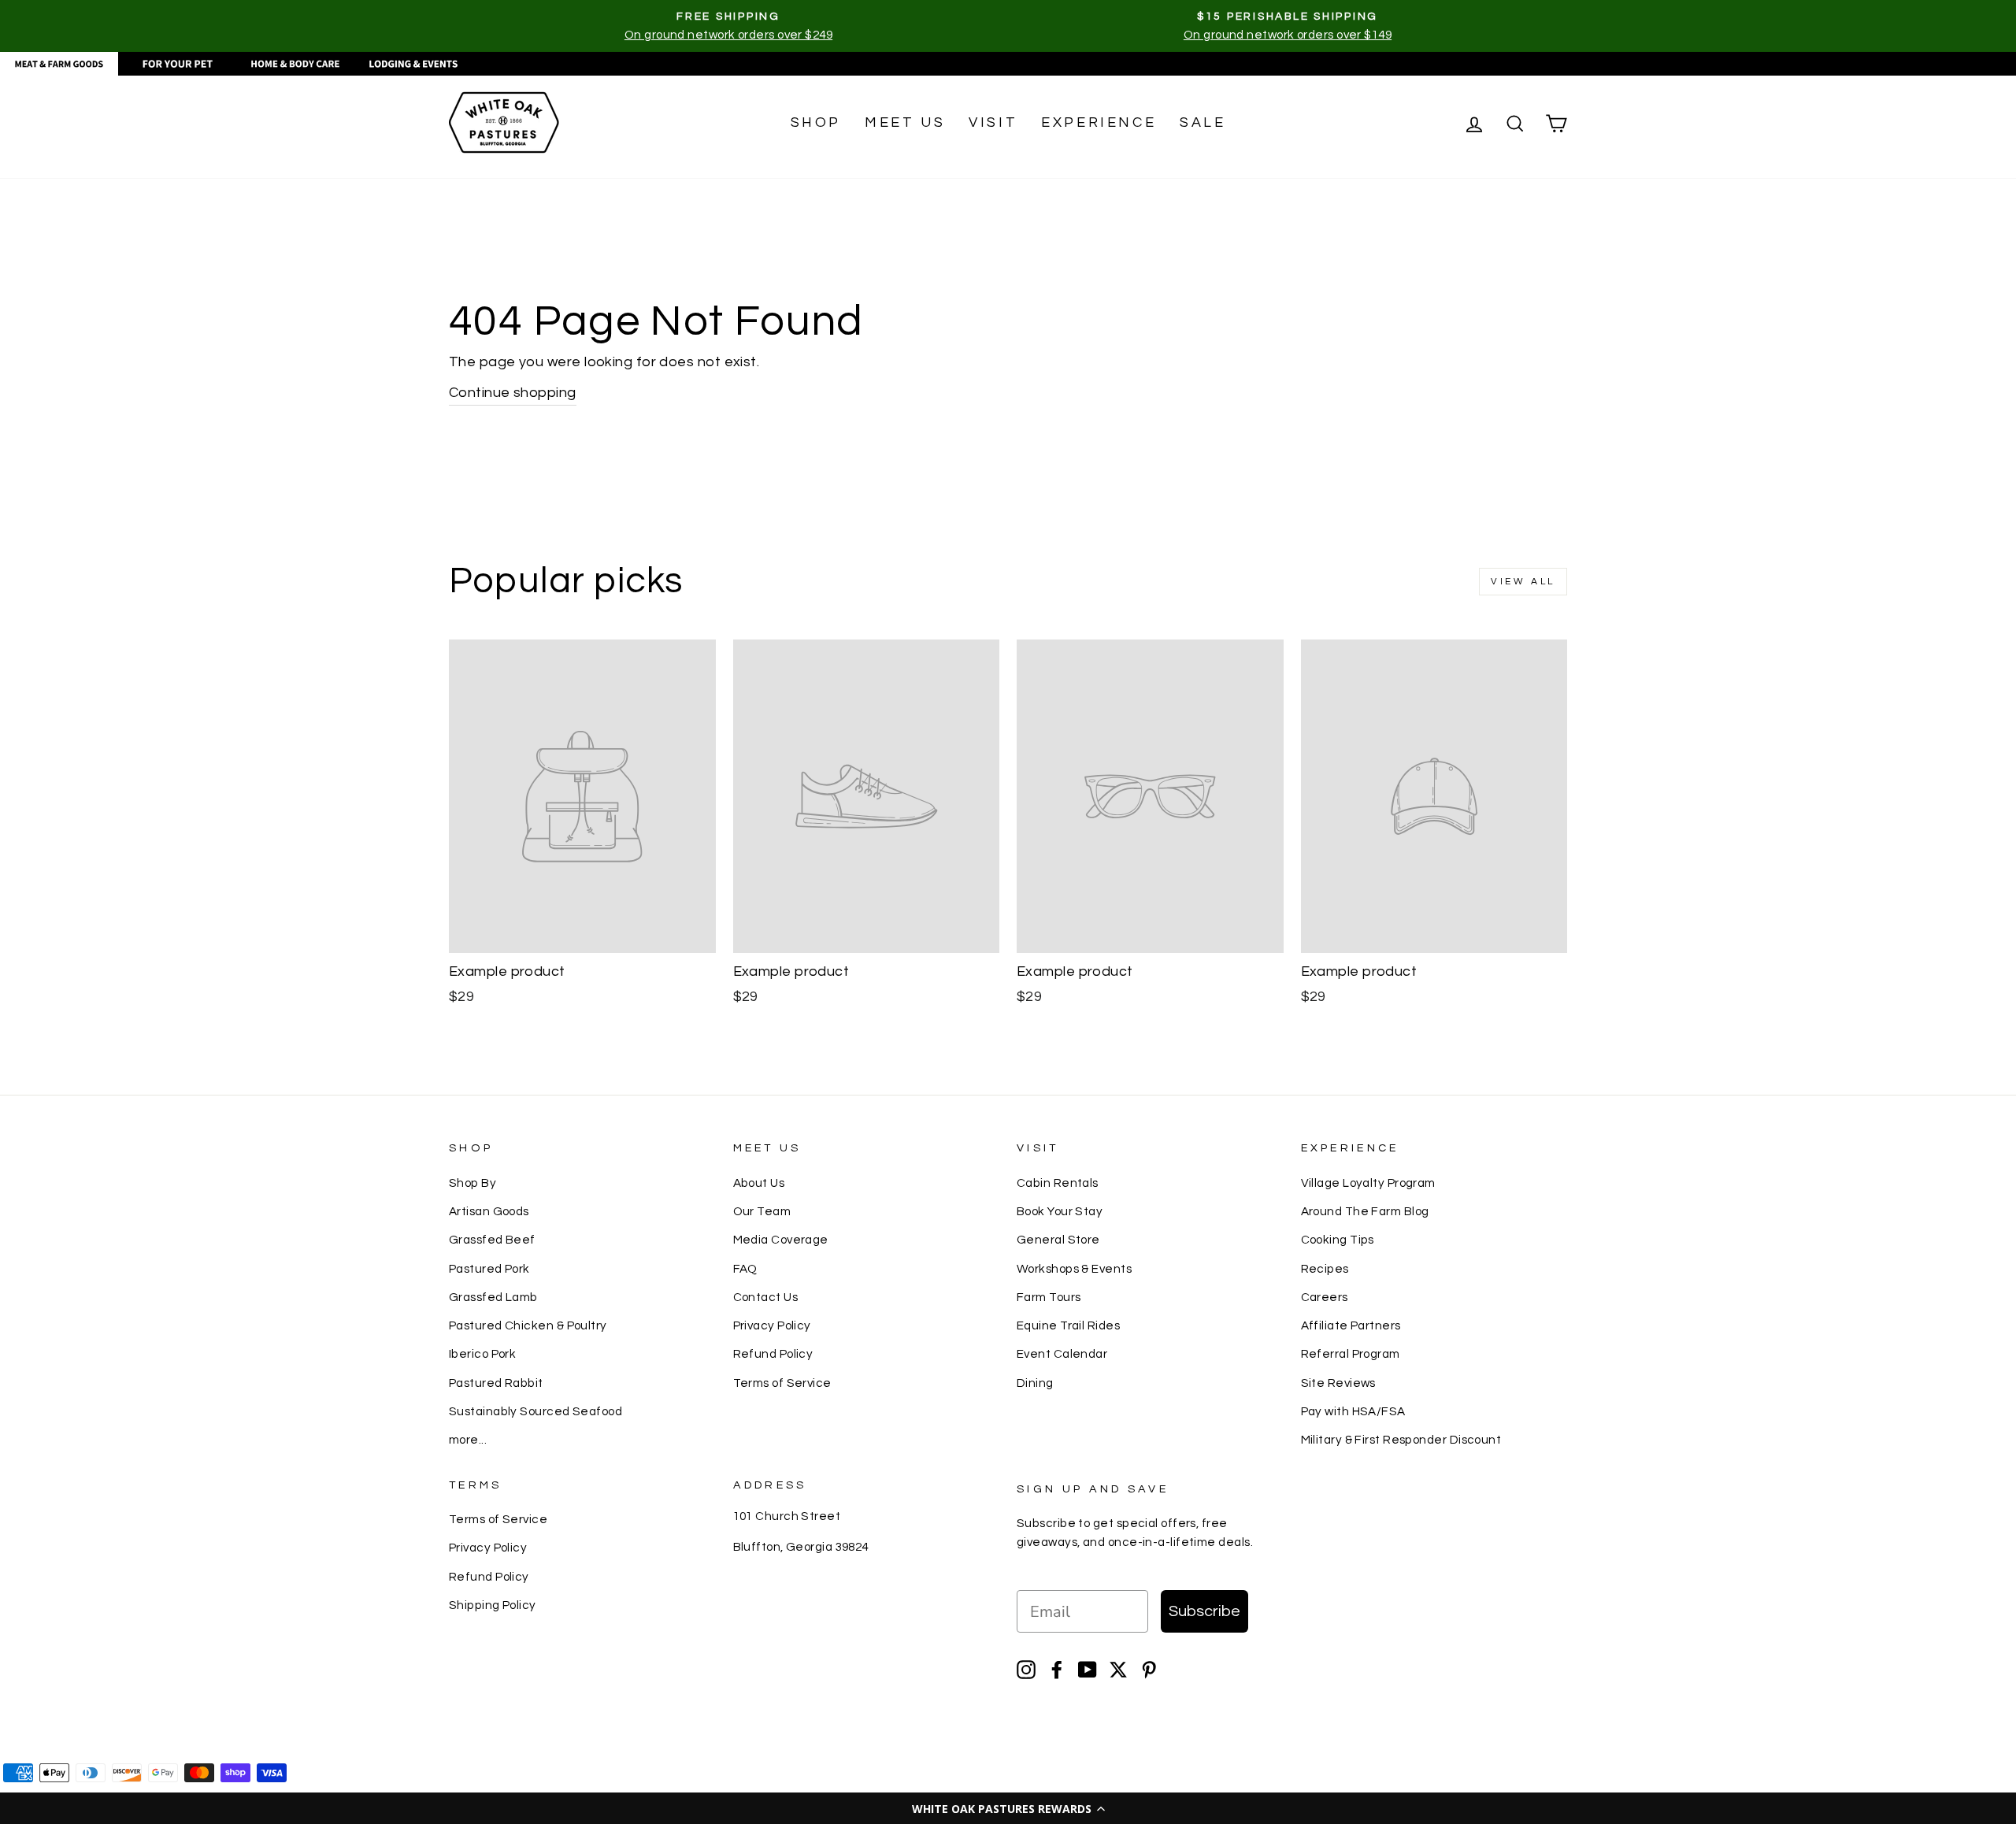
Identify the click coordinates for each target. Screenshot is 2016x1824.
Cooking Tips (1338, 1240)
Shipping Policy (493, 1605)
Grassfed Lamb (493, 1297)
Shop (816, 122)
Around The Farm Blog (1365, 1211)
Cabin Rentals (1058, 1183)
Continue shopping (513, 393)
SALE (1203, 122)
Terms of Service (782, 1383)
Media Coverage (781, 1240)
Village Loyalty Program (1368, 1183)
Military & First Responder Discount (1401, 1440)
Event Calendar (1062, 1354)
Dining (1035, 1383)
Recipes (1325, 1269)
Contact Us (766, 1297)
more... (468, 1440)
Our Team (762, 1211)
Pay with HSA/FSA (1353, 1411)
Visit (993, 122)
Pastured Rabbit (496, 1383)
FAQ (745, 1269)
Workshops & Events (1074, 1269)
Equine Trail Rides (1068, 1325)
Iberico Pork (482, 1354)
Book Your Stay (1060, 1211)
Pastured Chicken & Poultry (528, 1325)
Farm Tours (1049, 1297)
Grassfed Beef (492, 1240)
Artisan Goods (489, 1211)
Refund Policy (773, 1354)
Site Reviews (1338, 1383)
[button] (1008, 1808)
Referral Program (1351, 1354)
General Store (1058, 1240)
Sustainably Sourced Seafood (535, 1411)
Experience (1099, 122)
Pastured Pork (489, 1269)
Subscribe (1204, 1611)
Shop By (472, 1183)
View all (1523, 582)
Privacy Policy (772, 1325)
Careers (1325, 1297)
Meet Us (905, 122)
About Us (759, 1183)
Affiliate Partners (1351, 1325)
